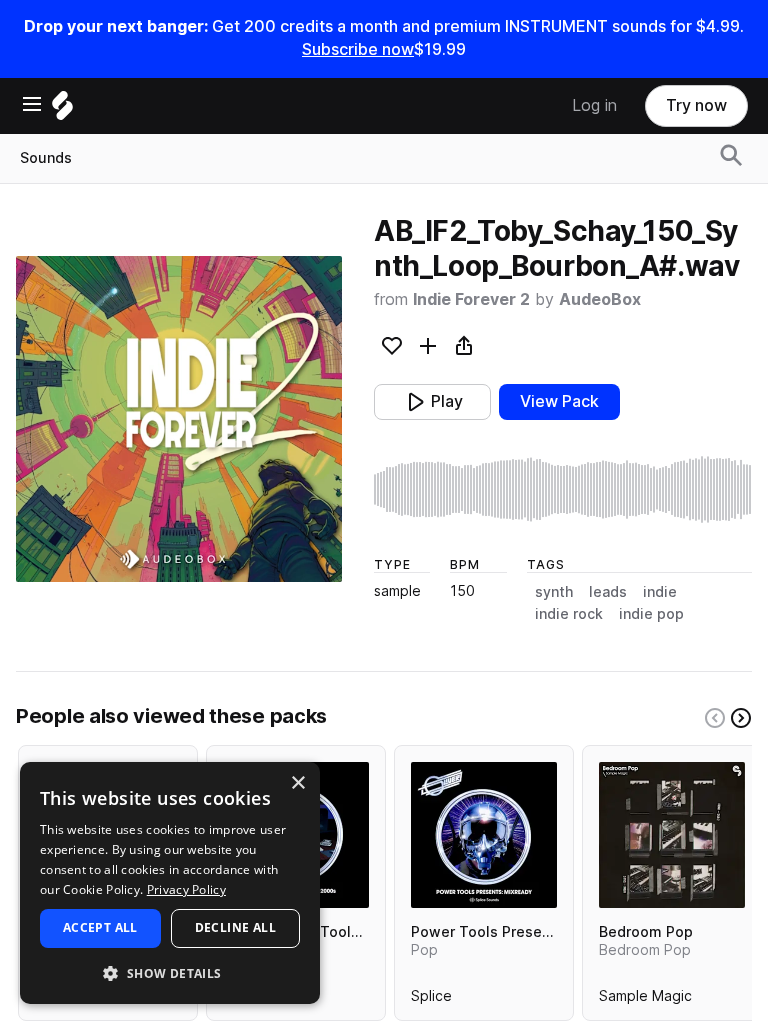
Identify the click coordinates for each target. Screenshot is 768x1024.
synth (554, 592)
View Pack (559, 401)
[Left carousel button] (715, 718)
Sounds (46, 158)
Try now (696, 105)
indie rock (569, 614)
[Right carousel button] (741, 718)
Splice (431, 1000)
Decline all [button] (235, 927)
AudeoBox (600, 299)
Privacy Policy (186, 889)
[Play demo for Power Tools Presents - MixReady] (484, 835)
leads (608, 592)
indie (660, 592)
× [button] (297, 783)
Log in (594, 105)
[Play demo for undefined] (179, 419)
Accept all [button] (100, 927)
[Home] (62, 110)
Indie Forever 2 (471, 299)
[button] (170, 972)
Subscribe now (358, 49)
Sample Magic (645, 1000)
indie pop (651, 614)
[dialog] (170, 883)
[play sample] (563, 490)
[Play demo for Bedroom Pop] (672, 835)
